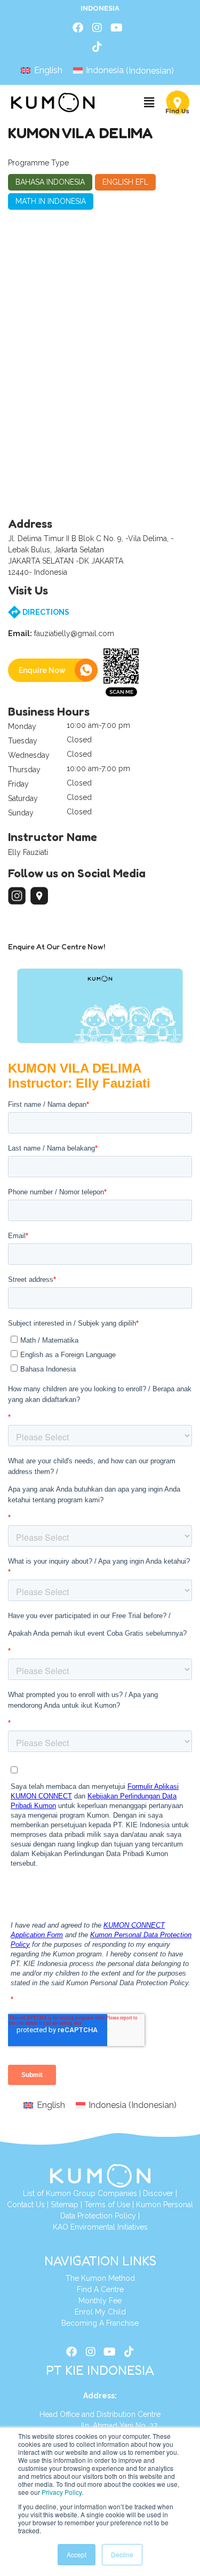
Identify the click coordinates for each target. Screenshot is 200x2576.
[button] (149, 103)
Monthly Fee (100, 2301)
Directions (45, 612)
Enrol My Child (100, 2312)
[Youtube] (116, 28)
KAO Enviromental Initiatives (100, 2227)
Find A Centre (100, 2289)
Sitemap (65, 2205)
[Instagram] (97, 28)
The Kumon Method (100, 2278)
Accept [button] (77, 2554)
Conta (17, 2205)
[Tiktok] (97, 47)
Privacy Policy (62, 2492)
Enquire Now (42, 670)
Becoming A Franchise (100, 2323)
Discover (158, 2193)
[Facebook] (78, 28)
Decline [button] (122, 2554)
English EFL (125, 182)
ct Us (36, 2205)
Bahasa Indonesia (50, 182)
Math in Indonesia (51, 201)
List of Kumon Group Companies (80, 2193)
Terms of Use (107, 2205)
